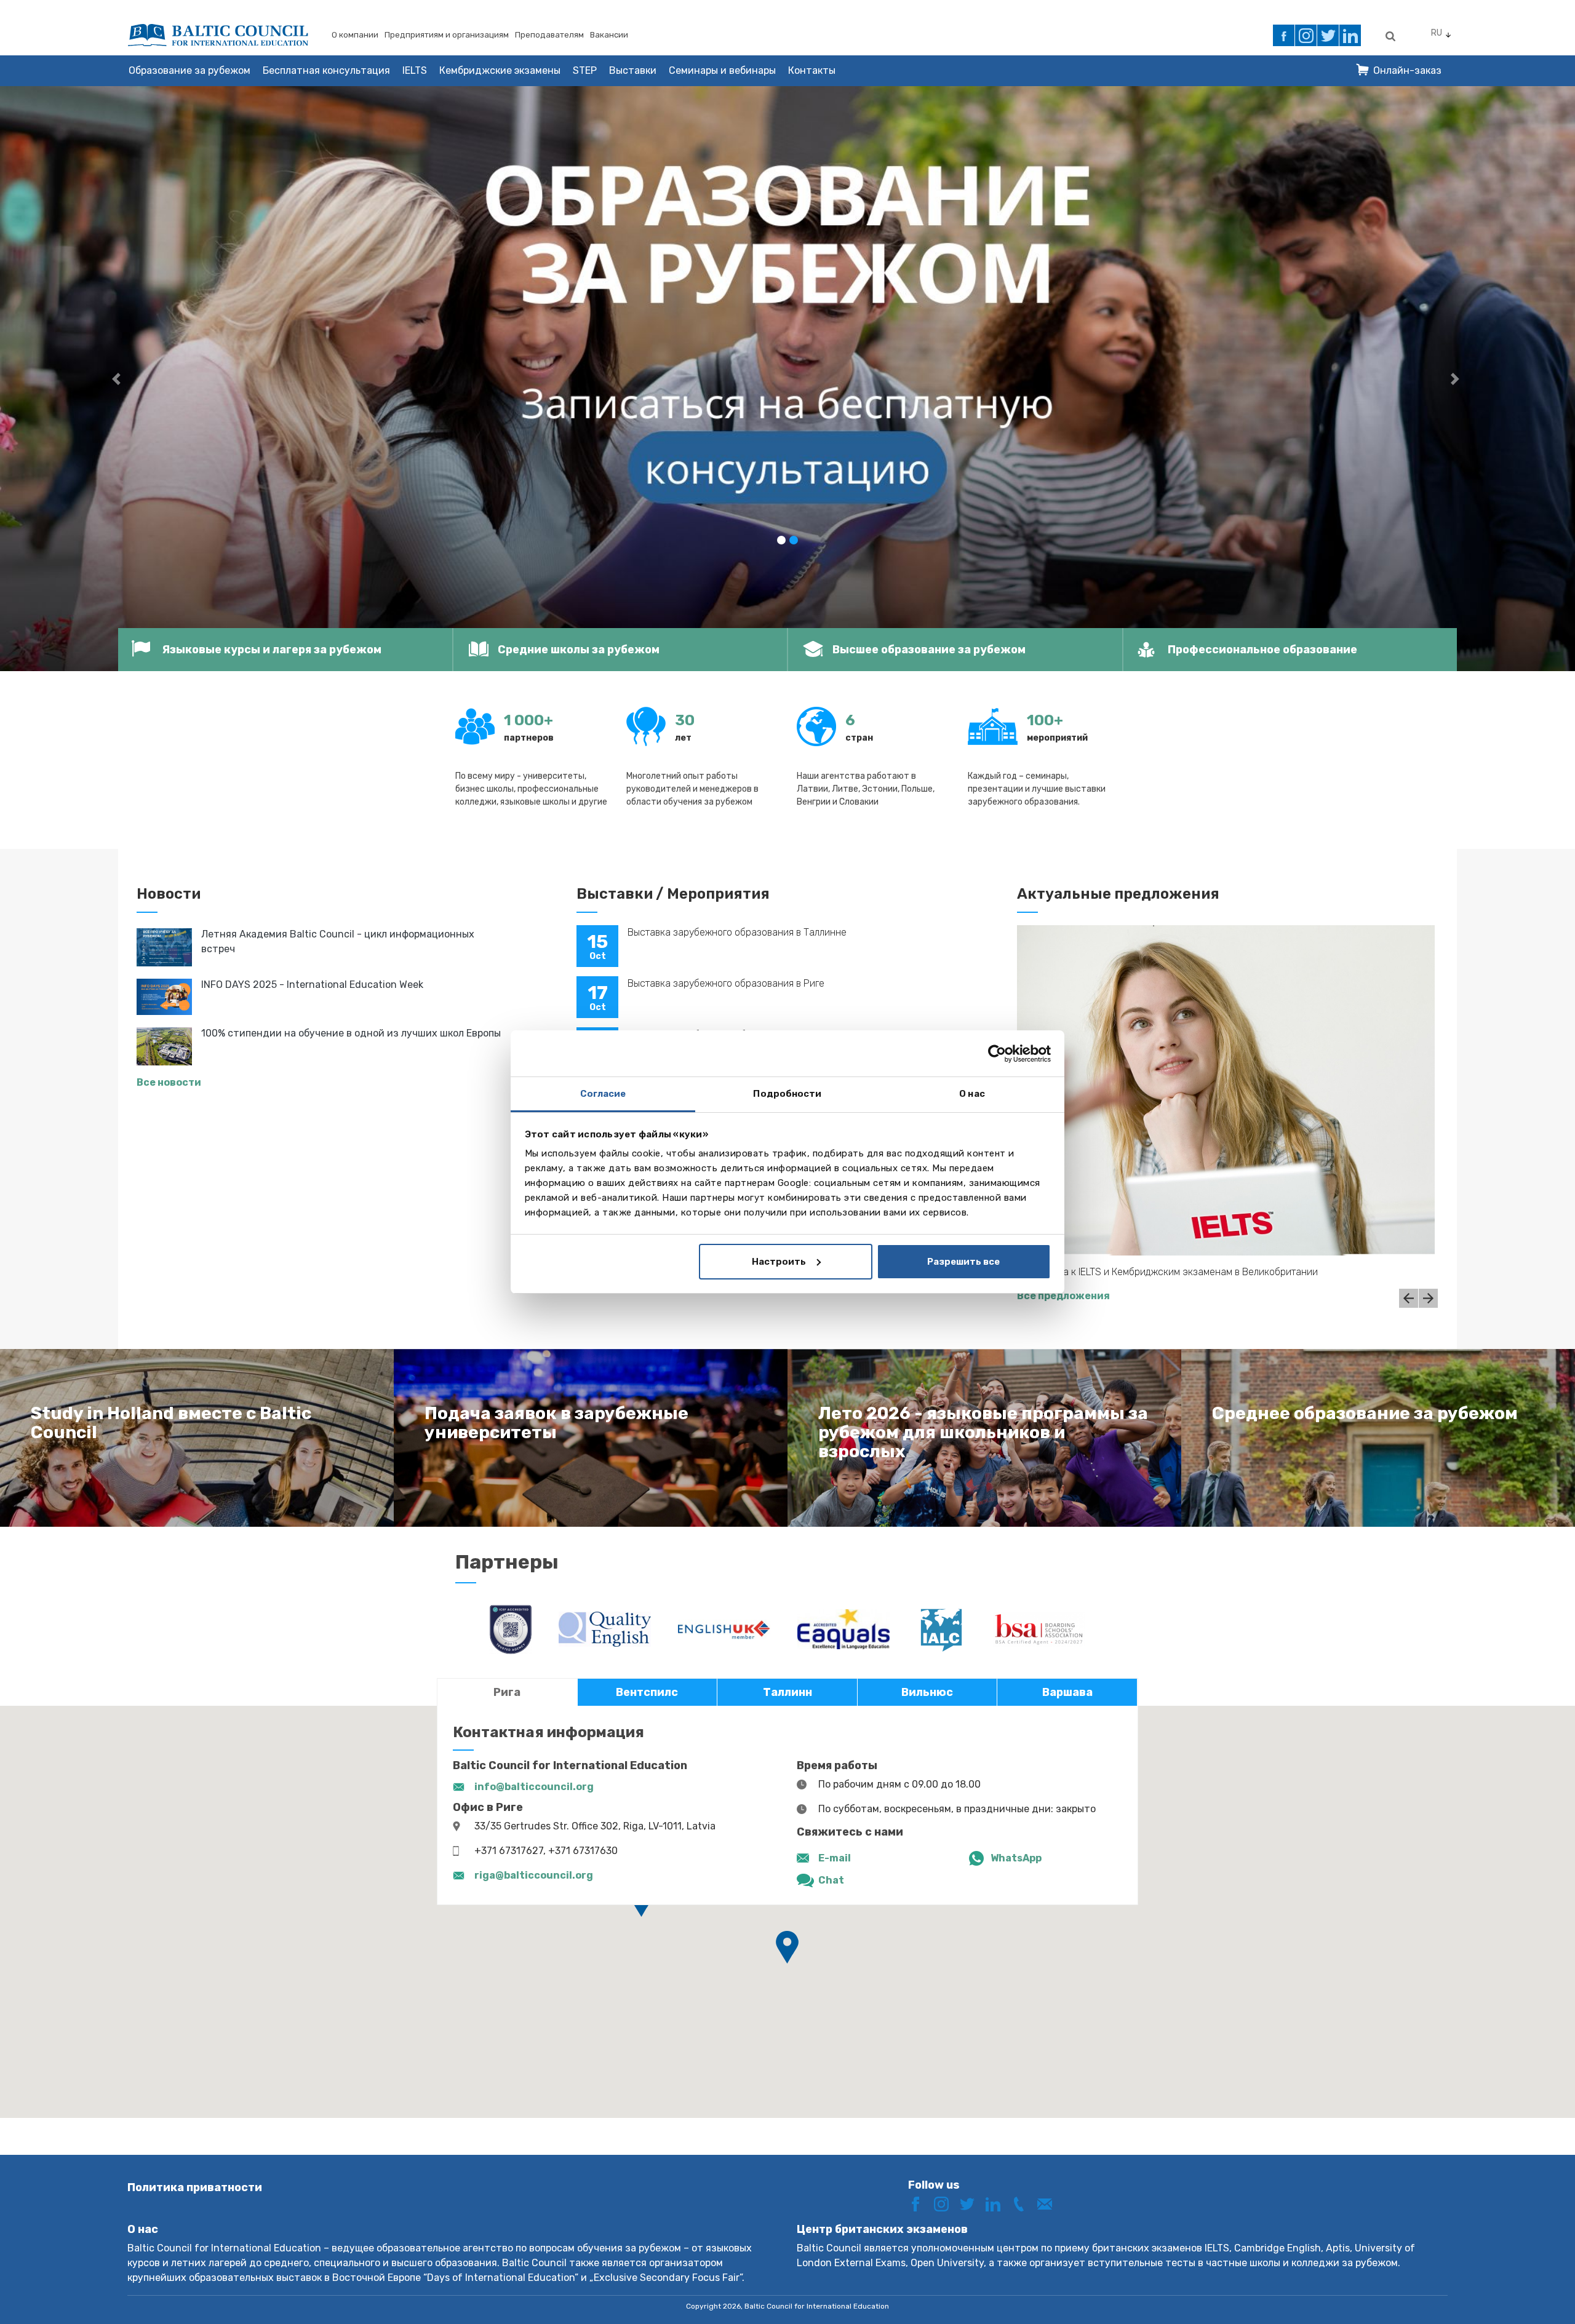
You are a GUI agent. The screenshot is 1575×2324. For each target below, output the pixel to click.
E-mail (835, 1858)
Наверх (1522, 2292)
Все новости (169, 1082)
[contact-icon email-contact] (1049, 2204)
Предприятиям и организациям (447, 35)
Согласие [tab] (603, 1094)
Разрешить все (963, 1262)
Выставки (633, 70)
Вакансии (609, 35)
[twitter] (1328, 35)
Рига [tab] (507, 1692)
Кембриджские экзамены (500, 70)
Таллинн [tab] (787, 1692)
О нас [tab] (972, 1094)
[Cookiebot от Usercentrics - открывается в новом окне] (997, 1054)
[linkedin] (1350, 35)
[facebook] (1284, 35)
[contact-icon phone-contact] (1023, 2204)
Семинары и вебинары (722, 70)
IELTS (415, 70)
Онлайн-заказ (1407, 70)
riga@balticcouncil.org (534, 1875)
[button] (118, 379)
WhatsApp (1016, 1858)
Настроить (779, 1262)
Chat (831, 1880)
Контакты (812, 70)
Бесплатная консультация (326, 70)
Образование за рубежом (189, 70)
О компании (355, 35)
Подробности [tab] (787, 1094)
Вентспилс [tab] (647, 1692)
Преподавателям (549, 35)
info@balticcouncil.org (534, 1787)
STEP (585, 70)
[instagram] (1306, 35)
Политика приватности (195, 2187)
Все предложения (1063, 1296)
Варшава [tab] (1067, 1692)
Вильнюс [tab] (927, 1692)
